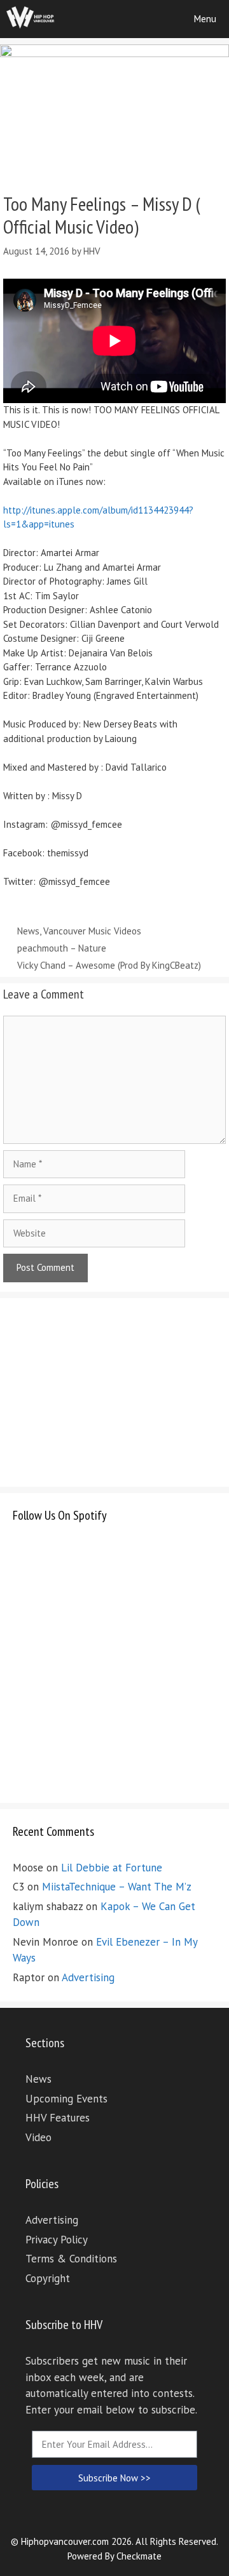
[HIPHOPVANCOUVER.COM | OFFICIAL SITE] (31, 19)
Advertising (88, 1977)
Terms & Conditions (71, 2259)
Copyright (48, 2278)
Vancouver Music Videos (92, 931)
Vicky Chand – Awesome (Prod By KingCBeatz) (109, 965)
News (28, 931)
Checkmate (139, 2556)
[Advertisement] (108, 1390)
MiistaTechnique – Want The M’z (117, 1887)
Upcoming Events (66, 2099)
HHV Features (58, 2118)
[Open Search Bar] (145, 19)
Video (38, 2137)
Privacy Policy (57, 2240)
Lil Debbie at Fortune (112, 1868)
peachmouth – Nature (62, 948)
